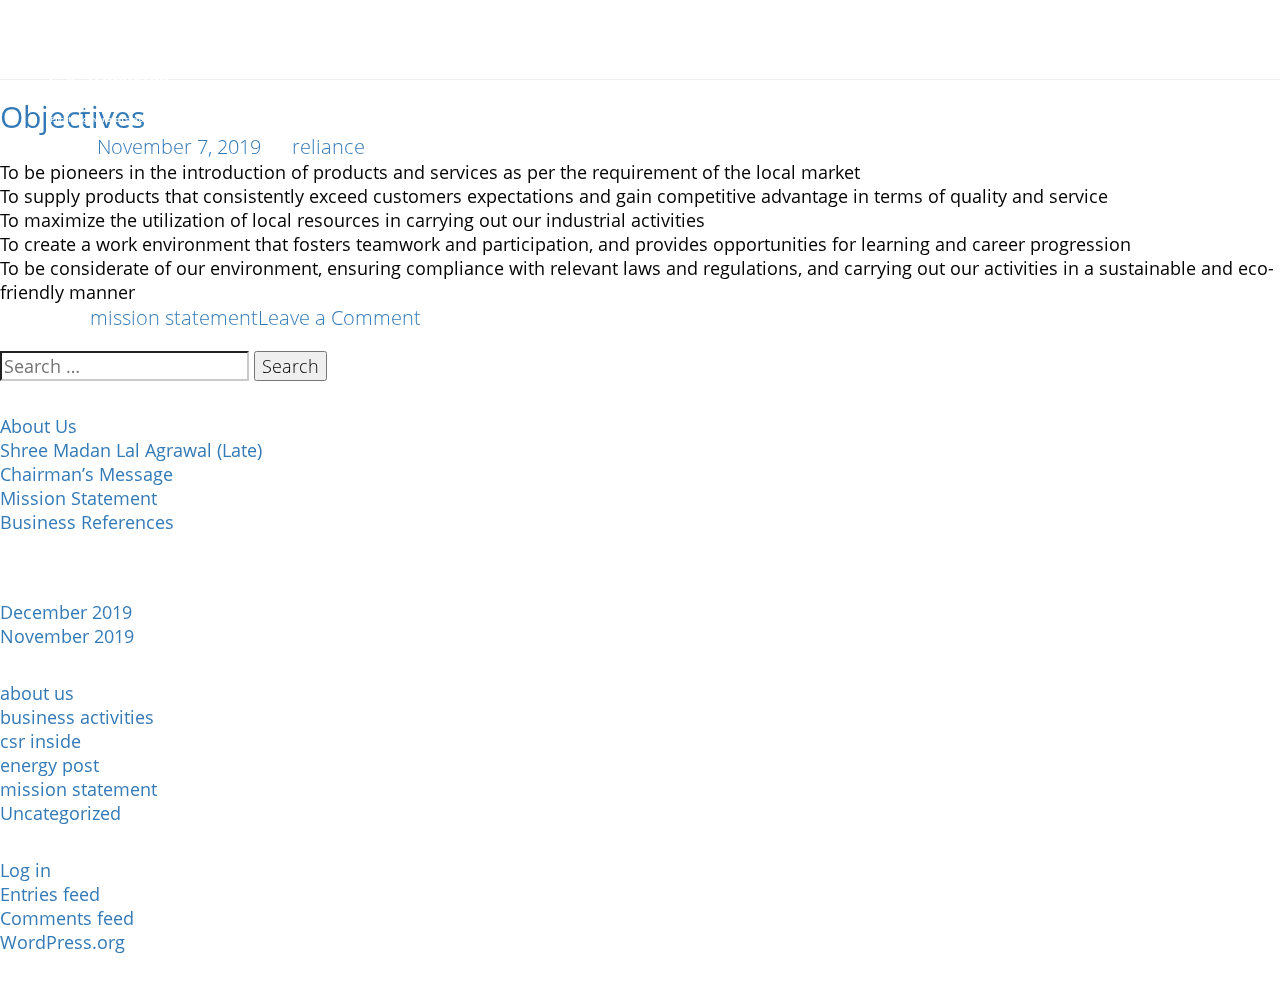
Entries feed (50, 894)
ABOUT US (265, 99)
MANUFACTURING (400, 99)
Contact (1192, 99)
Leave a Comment (339, 317)
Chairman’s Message (86, 474)
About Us (38, 426)
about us (37, 693)
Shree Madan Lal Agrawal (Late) (131, 450)
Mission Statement (78, 498)
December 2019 (66, 612)
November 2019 (67, 636)
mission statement (174, 317)
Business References (87, 522)
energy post (49, 765)
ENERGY (624, 99)
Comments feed (67, 918)
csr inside (40, 741)
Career (1094, 99)
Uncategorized (60, 813)
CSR (1019, 99)
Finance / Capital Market (871, 99)
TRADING (530, 99)
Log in (25, 870)
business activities (77, 717)
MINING (711, 99)
